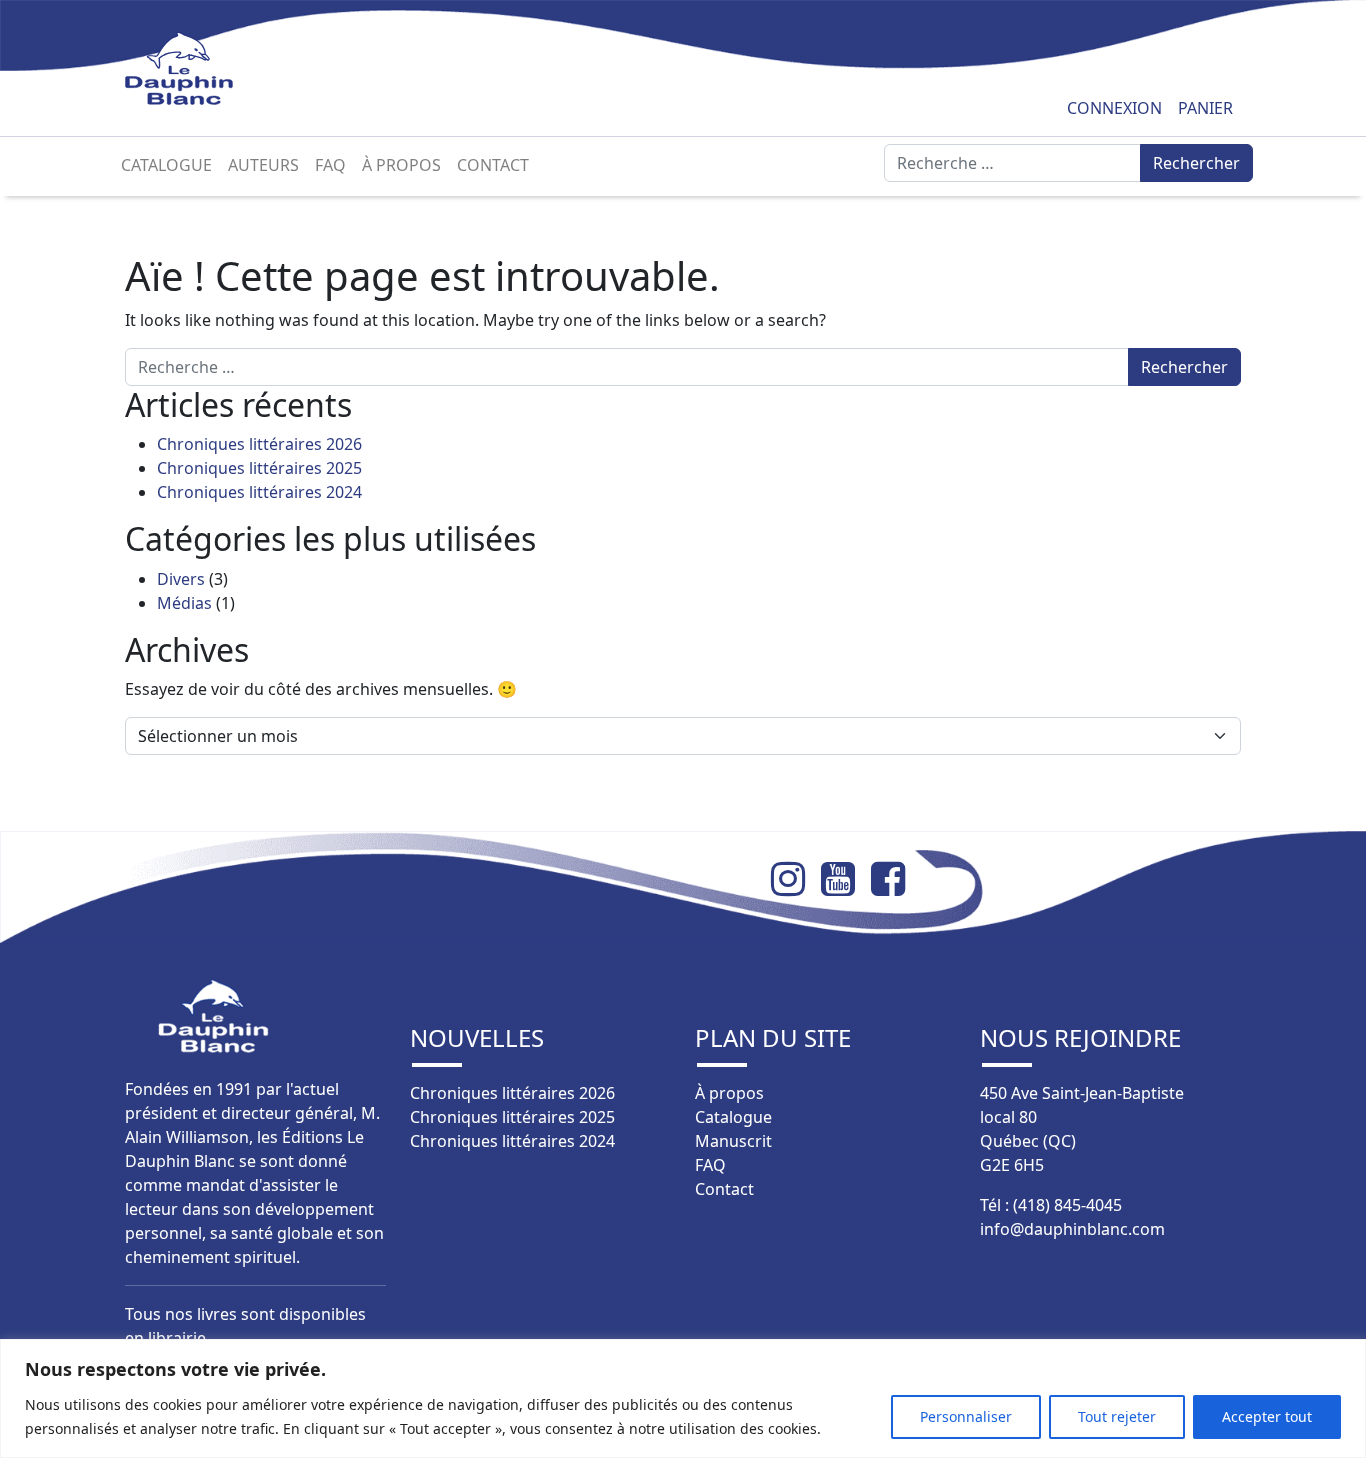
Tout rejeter (1117, 1416)
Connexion (1114, 108)
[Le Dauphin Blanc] (202, 68)
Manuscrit (733, 1141)
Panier (1205, 108)
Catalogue (166, 165)
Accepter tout (1267, 1416)
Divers (181, 579)
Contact (493, 165)
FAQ (330, 165)
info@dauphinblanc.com (1072, 1229)
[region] (683, 1398)
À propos (401, 165)
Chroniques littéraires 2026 (259, 444)
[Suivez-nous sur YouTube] (846, 879)
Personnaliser (966, 1416)
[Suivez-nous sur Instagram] (796, 879)
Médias (184, 603)
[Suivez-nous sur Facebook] (896, 879)
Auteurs (263, 165)
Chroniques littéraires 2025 (259, 468)
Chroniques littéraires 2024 (259, 492)
